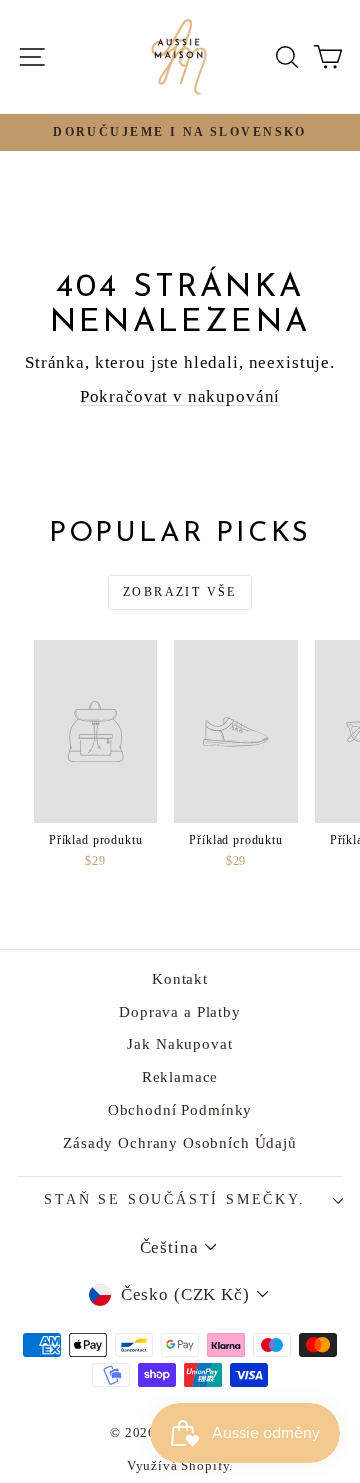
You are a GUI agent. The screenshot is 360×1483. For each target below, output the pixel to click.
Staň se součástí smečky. (174, 1199)
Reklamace (180, 1077)
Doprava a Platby (180, 1012)
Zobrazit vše (180, 592)
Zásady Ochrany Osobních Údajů (180, 1143)
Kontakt (180, 979)
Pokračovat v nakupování (180, 396)
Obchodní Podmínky (180, 1110)
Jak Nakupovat (179, 1044)
